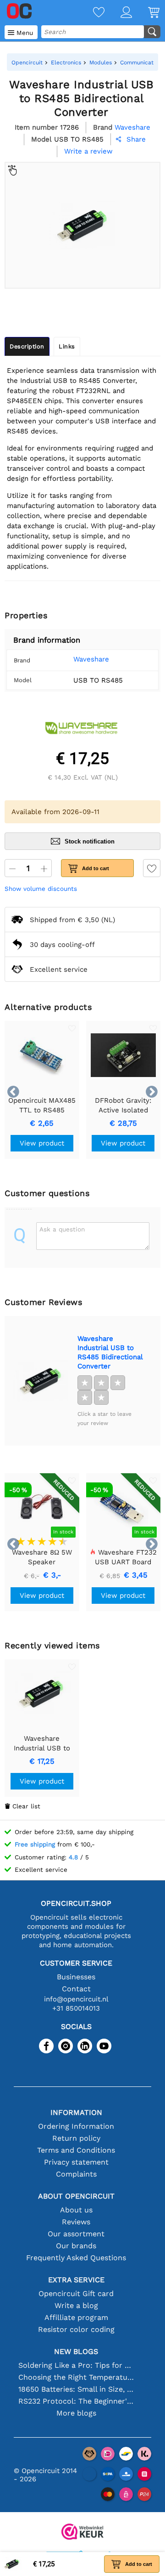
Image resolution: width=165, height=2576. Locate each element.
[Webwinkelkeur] (82, 2533)
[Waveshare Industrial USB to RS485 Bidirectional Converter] (41, 1381)
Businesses (76, 1977)
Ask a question (62, 1229)
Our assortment (76, 2234)
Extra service (76, 2280)
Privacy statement (76, 2162)
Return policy (76, 2138)
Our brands (76, 2246)
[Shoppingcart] (146, 13)
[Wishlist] (91, 13)
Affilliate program (76, 2317)
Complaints (76, 2174)
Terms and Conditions (76, 2150)
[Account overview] (118, 13)
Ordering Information (76, 2126)
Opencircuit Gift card (76, 2294)
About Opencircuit (76, 2196)
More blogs (76, 2413)
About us (76, 2210)
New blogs (76, 2351)
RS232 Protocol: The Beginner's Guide (76, 2401)
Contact (76, 1989)
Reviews (76, 2222)
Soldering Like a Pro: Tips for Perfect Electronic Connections (76, 2365)
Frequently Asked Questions (76, 2258)
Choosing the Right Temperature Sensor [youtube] (76, 2377)
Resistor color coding (76, 2329)
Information (76, 2112)
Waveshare (91, 659)
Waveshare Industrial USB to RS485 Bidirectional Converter (110, 1352)
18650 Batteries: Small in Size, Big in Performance (76, 2389)
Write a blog (76, 2305)
